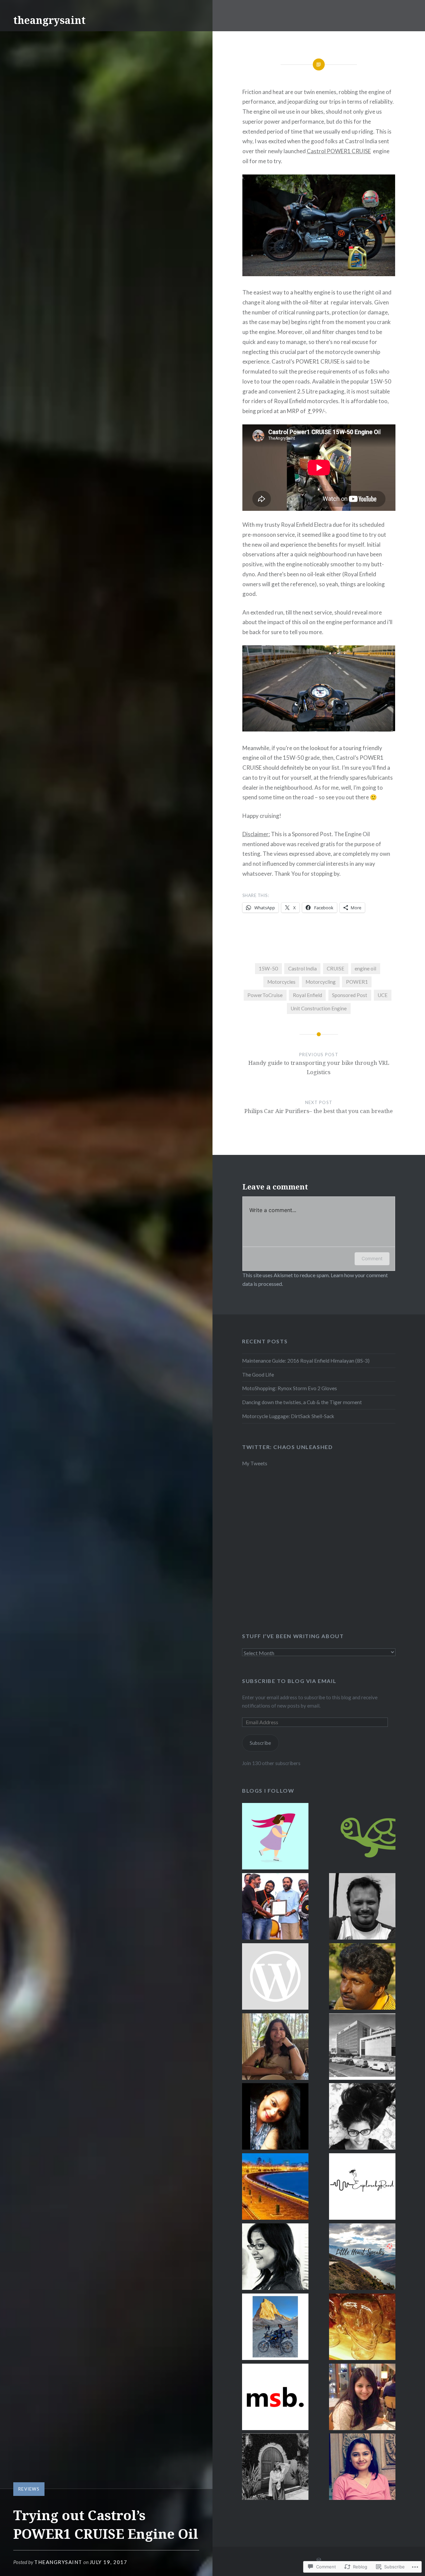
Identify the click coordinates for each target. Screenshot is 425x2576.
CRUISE (336, 968)
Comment (372, 1258)
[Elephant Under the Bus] (362, 2328)
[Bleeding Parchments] (275, 2118)
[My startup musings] (275, 1907)
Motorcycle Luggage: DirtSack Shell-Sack (288, 1416)
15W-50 (268, 968)
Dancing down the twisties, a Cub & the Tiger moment (302, 1402)
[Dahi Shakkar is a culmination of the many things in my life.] (275, 1978)
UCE (382, 995)
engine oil (365, 968)
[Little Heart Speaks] (362, 2258)
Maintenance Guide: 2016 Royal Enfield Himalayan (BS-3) (306, 1361)
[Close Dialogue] (275, 1837)
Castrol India (302, 968)
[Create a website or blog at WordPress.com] (319, 2560)
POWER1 (357, 982)
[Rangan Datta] (362, 1978)
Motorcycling (321, 982)
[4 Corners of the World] (362, 1907)
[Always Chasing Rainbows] (275, 2468)
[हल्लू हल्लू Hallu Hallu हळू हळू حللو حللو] (362, 1837)
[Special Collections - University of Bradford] (362, 2048)
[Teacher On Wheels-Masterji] (275, 2328)
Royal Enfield (307, 995)
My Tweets (255, 1463)
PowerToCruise (265, 995)
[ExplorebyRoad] (362, 2188)
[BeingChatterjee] (275, 2258)
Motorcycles (281, 982)
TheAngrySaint (58, 2562)
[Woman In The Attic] (362, 2118)
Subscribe (260, 1743)
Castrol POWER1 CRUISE (339, 151)
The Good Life (258, 1375)
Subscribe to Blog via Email (289, 1681)
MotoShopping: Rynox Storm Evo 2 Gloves (290, 1388)
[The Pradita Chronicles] (362, 2398)
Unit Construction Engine (319, 1008)
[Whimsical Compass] (275, 2048)
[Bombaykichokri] (275, 2188)
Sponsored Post (350, 995)
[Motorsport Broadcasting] (275, 2398)
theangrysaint (49, 20)
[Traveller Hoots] (362, 2468)
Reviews (29, 2489)
